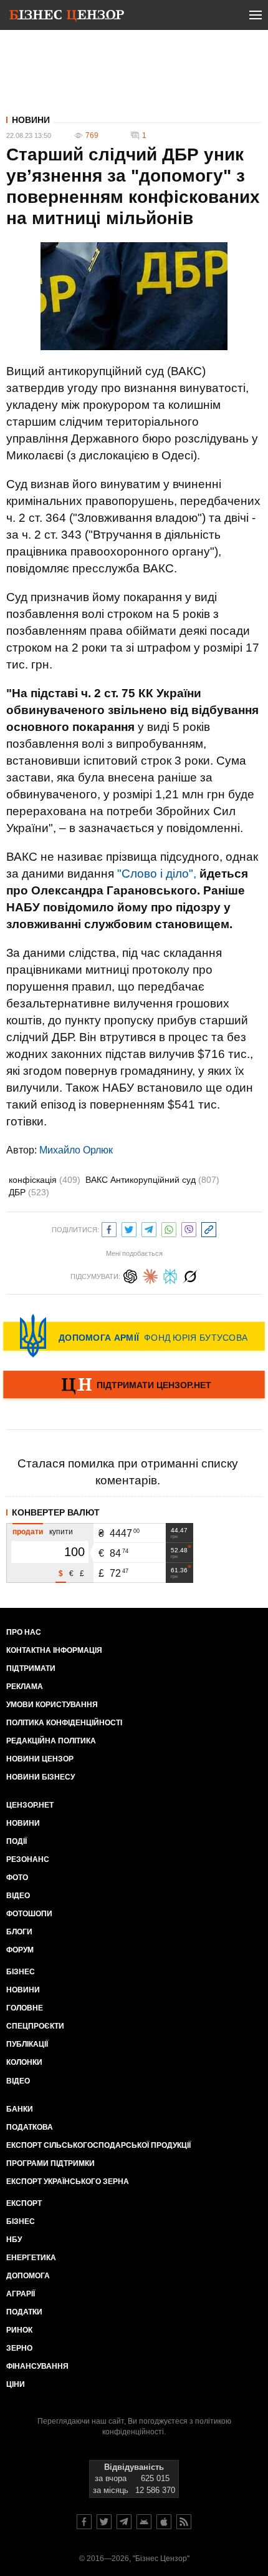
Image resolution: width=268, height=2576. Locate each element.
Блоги (19, 1932)
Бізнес (21, 1972)
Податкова (30, 2127)
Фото (17, 1878)
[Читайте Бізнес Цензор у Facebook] (84, 2522)
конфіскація (45, 1180)
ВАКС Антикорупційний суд (152, 1180)
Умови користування (52, 1705)
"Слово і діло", (157, 874)
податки (24, 2312)
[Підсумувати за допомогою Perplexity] (170, 1275)
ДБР (29, 1192)
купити (61, 1532)
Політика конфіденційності (64, 1723)
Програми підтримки (50, 2163)
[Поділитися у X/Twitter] (129, 1228)
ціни (16, 2384)
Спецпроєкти (35, 2026)
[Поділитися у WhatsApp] (169, 1228)
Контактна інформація (54, 1650)
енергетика (31, 2258)
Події (17, 1841)
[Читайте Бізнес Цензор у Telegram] (124, 2522)
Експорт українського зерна (68, 2182)
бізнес (21, 2221)
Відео (18, 1896)
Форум (20, 1950)
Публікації (27, 2044)
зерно (19, 2348)
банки (20, 2109)
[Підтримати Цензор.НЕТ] (134, 1386)
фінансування (37, 2366)
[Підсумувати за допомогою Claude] (150, 1275)
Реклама (25, 1687)
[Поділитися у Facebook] (109, 1228)
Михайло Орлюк (76, 1150)
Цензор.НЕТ (30, 1805)
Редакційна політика (51, 1741)
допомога (28, 2276)
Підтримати (31, 1668)
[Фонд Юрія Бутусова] (134, 1336)
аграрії (21, 2294)
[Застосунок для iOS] (164, 2522)
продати (28, 1532)
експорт (24, 2203)
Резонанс (28, 1859)
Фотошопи (29, 1914)
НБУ (14, 2240)
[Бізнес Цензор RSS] (184, 2522)
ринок (19, 2330)
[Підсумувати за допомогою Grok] (190, 1275)
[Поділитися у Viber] (189, 1228)
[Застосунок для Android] (144, 2522)
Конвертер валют (56, 1512)
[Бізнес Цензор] (67, 17)
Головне (25, 2008)
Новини (31, 120)
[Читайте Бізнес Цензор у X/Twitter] (104, 2522)
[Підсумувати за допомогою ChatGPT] (130, 1275)
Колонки (24, 2062)
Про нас (24, 1632)
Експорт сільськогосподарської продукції (98, 2145)
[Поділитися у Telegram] (149, 1228)
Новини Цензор (40, 1759)
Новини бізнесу (41, 1777)
